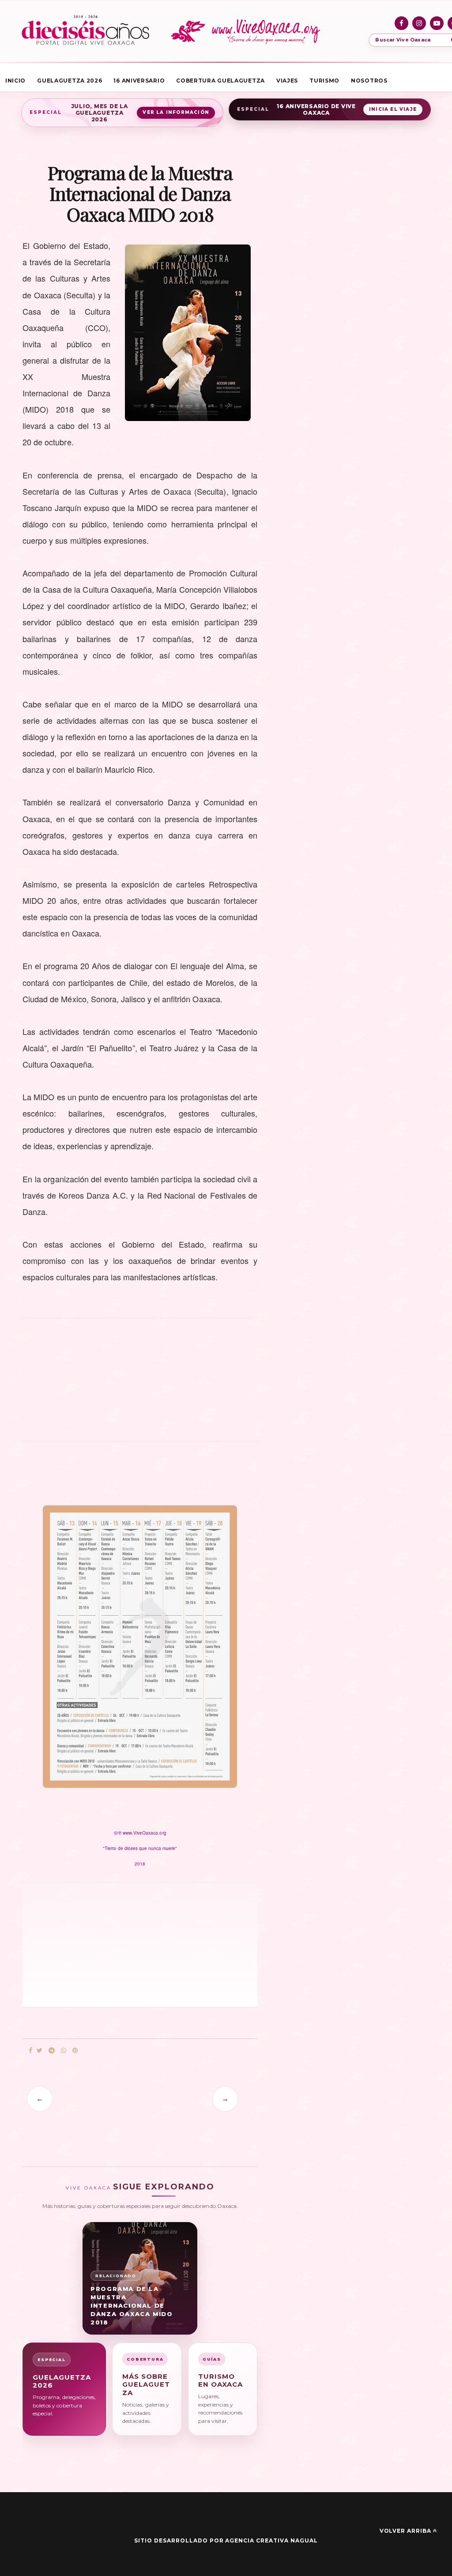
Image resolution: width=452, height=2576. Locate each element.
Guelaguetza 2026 (70, 81)
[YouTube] (437, 23)
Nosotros (369, 81)
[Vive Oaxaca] (247, 31)
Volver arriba (405, 2531)
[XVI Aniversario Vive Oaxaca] (85, 31)
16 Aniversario (139, 81)
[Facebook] (401, 23)
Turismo (324, 81)
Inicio (15, 81)
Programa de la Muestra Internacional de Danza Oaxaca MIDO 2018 (132, 2305)
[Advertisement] (140, 1384)
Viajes (287, 81)
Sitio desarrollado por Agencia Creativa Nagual (226, 2540)
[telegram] (52, 2051)
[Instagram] (419, 23)
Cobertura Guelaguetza (220, 81)
